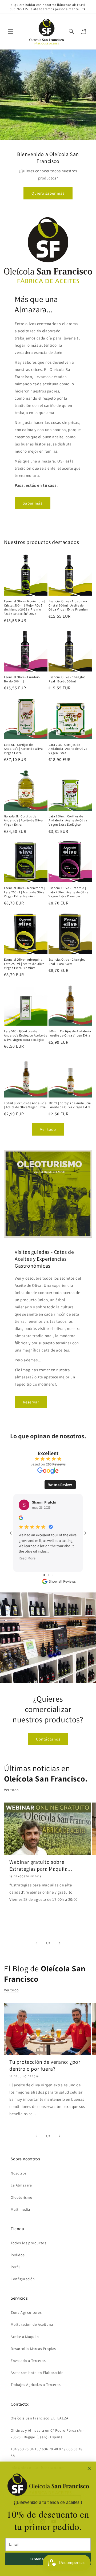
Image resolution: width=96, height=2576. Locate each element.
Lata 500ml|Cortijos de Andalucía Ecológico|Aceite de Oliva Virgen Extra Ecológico (26, 1035)
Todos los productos (28, 2243)
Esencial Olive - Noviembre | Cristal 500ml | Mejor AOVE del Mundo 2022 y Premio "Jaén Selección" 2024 (25, 607)
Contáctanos (48, 1739)
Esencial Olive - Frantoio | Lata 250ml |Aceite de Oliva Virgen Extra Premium (68, 892)
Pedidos (18, 2255)
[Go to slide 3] (52, 1575)
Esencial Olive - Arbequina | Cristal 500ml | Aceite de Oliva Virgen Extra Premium (69, 605)
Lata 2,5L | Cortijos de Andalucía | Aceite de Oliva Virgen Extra (68, 749)
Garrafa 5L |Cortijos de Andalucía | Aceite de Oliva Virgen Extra (23, 820)
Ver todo (48, 1129)
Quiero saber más (48, 193)
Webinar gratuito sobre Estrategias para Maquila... (41, 1865)
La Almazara (21, 2185)
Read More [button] (27, 1558)
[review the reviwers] (21, 1519)
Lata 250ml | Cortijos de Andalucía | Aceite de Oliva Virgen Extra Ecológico (68, 820)
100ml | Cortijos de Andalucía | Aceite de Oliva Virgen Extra (70, 1105)
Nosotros (19, 2173)
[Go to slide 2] (49, 1575)
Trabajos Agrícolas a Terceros (36, 2385)
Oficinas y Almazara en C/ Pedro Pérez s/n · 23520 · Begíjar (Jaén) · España (48, 2434)
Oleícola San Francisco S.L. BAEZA (40, 2418)
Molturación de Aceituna (32, 2324)
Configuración (23, 2279)
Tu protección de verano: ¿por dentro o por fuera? (45, 2065)
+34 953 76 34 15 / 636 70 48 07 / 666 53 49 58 (47, 2452)
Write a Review (60, 1485)
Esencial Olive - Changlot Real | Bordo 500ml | (67, 679)
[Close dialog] (89, 2468)
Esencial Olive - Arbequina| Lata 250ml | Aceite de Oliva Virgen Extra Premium (24, 964)
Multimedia (20, 2209)
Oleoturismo (22, 2197)
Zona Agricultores (26, 2312)
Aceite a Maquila (25, 2337)
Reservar (31, 1402)
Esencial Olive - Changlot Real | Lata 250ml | (67, 962)
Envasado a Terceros (28, 2361)
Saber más (33, 503)
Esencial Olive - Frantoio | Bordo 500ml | (23, 679)
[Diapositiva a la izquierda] (36, 1943)
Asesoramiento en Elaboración (37, 2373)
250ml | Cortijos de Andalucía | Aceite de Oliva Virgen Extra (25, 1105)
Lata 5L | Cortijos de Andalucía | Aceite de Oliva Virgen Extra (23, 749)
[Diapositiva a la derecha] (60, 1943)
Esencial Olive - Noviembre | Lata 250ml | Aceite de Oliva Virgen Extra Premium (25, 892)
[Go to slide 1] (44, 1575)
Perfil (15, 2267)
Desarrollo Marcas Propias (33, 2349)
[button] (11, 31)
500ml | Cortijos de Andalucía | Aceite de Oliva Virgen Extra (70, 1033)
